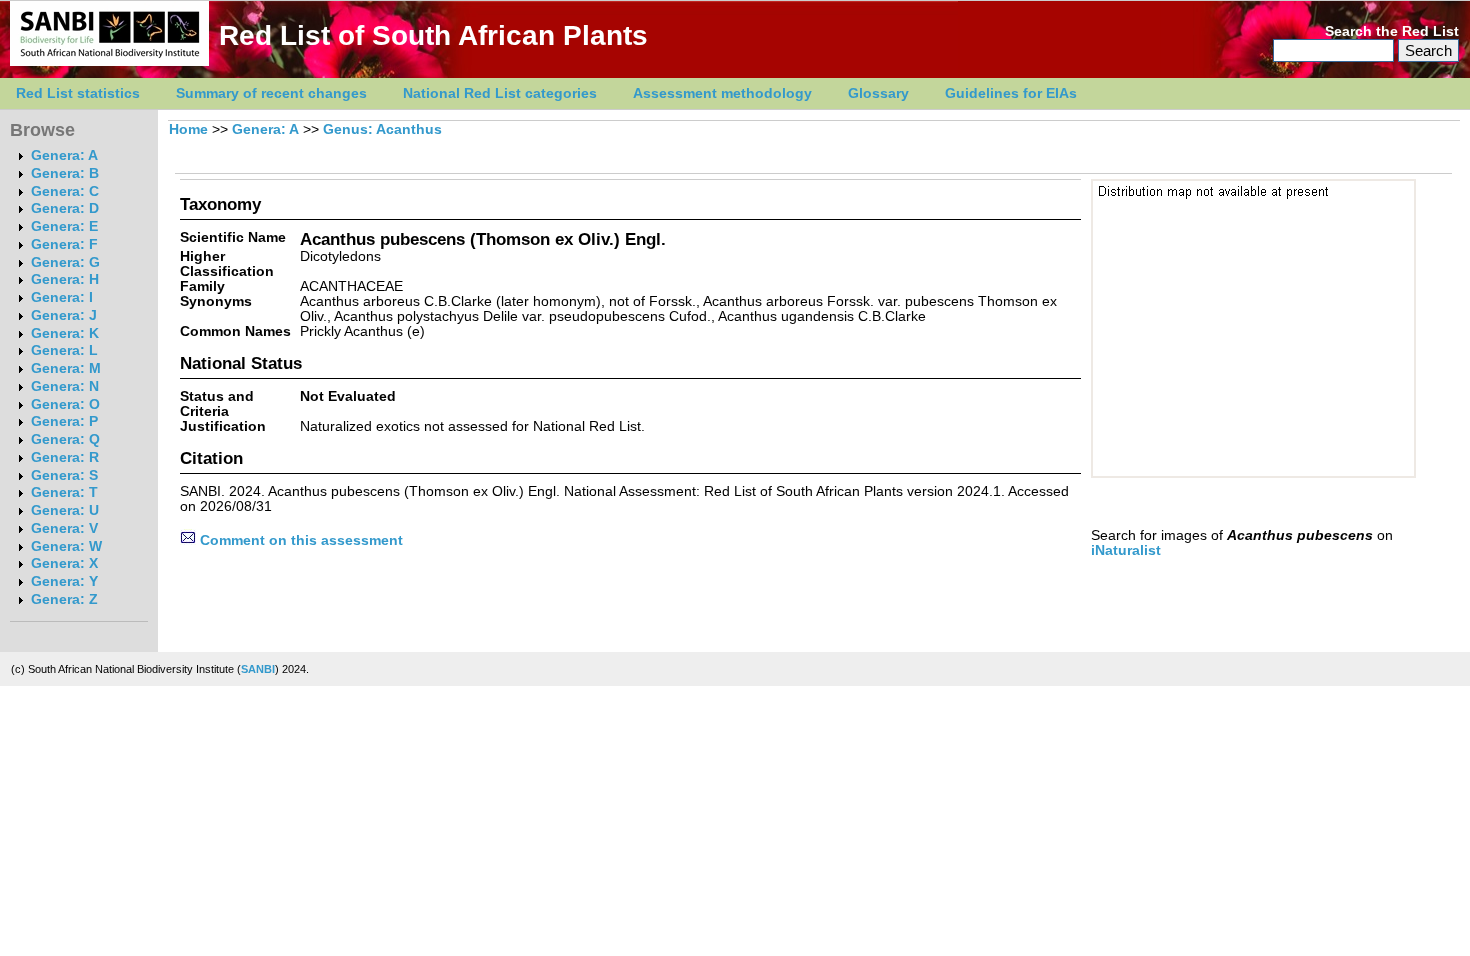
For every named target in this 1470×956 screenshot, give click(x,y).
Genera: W (66, 546)
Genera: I (62, 297)
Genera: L (64, 350)
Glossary (878, 93)
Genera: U (65, 510)
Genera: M (66, 368)
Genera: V (64, 528)
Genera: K (65, 333)
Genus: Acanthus (382, 129)
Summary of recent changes (271, 93)
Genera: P (64, 421)
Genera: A (64, 155)
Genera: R (65, 457)
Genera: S (64, 475)
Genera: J (64, 315)
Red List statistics (78, 93)
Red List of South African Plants (433, 35)
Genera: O (65, 404)
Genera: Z (64, 599)
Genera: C (65, 191)
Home (188, 129)
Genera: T (64, 492)
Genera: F (64, 244)
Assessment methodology (722, 93)
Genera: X (64, 563)
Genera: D (65, 208)
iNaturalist (1126, 550)
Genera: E (64, 226)
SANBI (258, 669)
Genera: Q (65, 439)
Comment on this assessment (299, 540)
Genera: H (65, 279)
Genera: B (65, 173)
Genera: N (65, 386)
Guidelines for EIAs (1011, 93)
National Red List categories (500, 93)
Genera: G (65, 262)
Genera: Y (64, 581)
